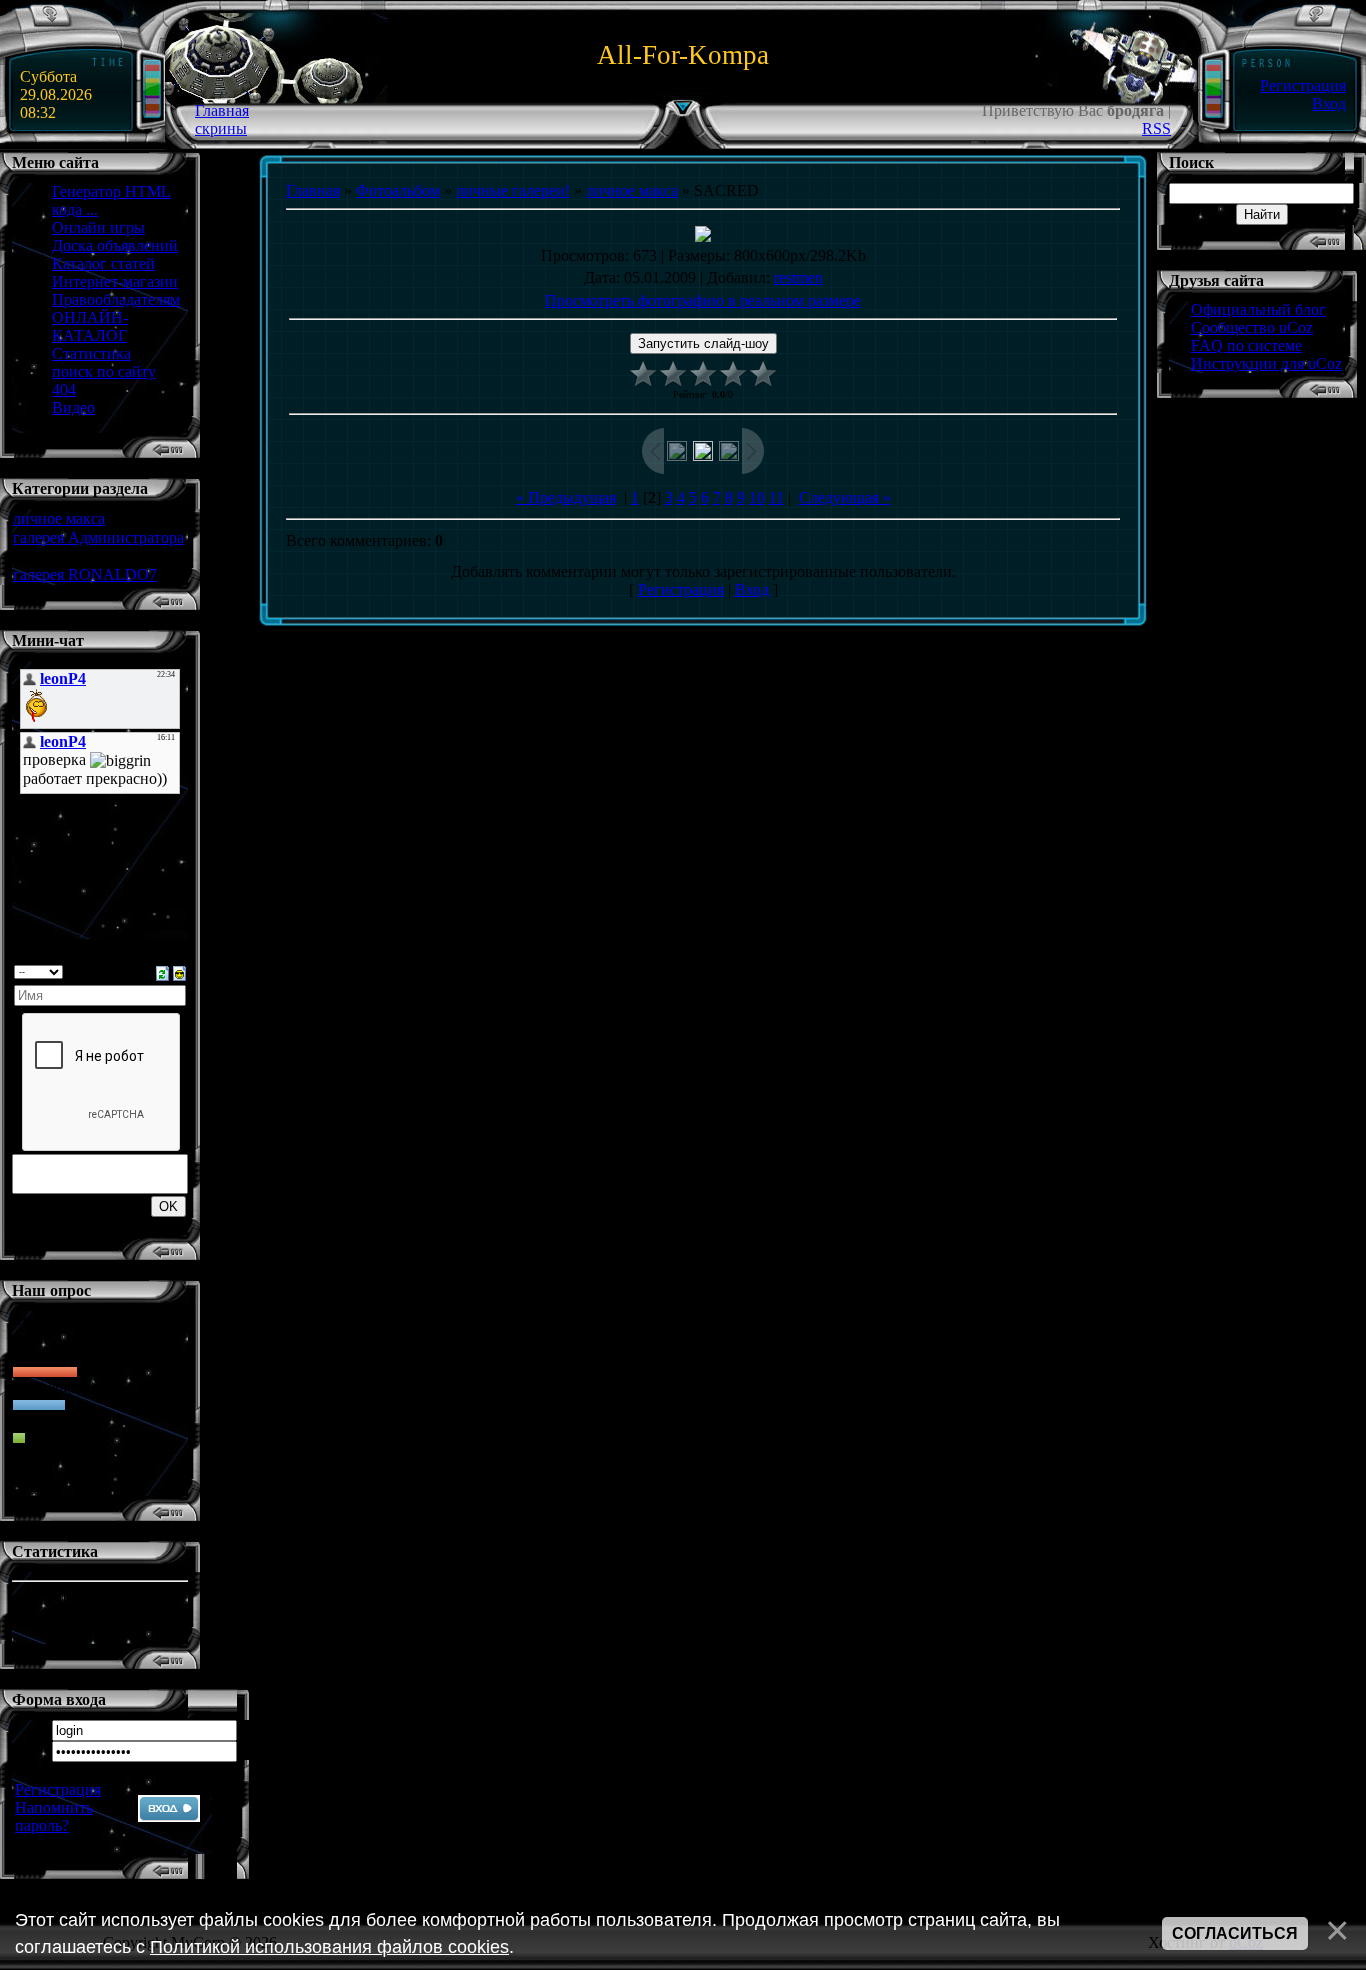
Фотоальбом (398, 190)
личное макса (59, 518)
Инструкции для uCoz (1266, 363)
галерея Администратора (98, 537)
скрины (221, 128)
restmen (798, 277)
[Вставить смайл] (179, 971)
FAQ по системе (1246, 345)
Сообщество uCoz (1252, 327)
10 (757, 497)
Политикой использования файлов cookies (329, 1947)
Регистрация (1303, 85)
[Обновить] (162, 971)
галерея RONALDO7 (85, 574)
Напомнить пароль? (54, 1816)
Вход (1329, 103)
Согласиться (1235, 1933)
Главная (222, 110)
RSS (1156, 128)
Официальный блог (1258, 309)
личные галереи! (513, 190)
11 (776, 497)
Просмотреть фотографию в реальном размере (703, 300)
